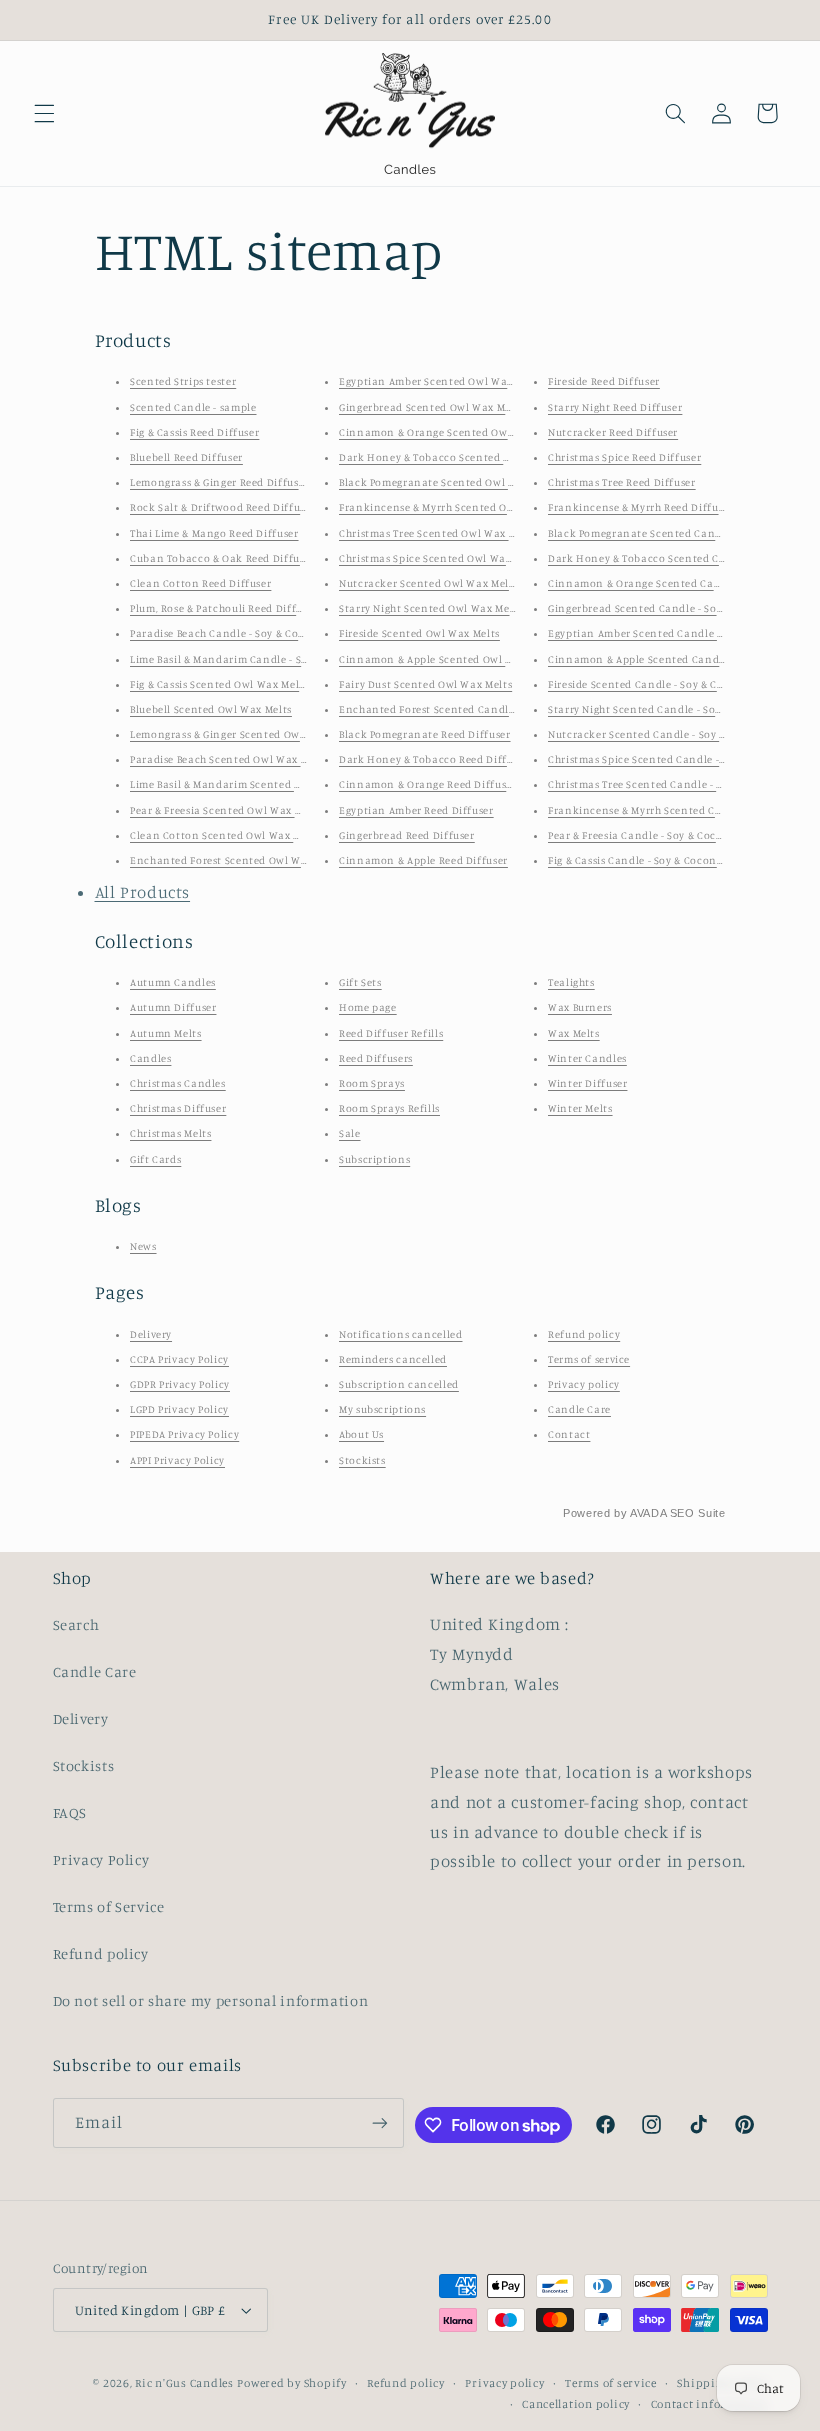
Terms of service (589, 1359)
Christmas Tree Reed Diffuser (622, 482)
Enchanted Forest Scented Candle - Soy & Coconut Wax (480, 709)
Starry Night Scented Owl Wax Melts (430, 608)
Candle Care (579, 1409)
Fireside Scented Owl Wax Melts (419, 633)
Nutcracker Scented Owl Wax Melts (428, 583)
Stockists (362, 1460)
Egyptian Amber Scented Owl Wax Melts (441, 381)
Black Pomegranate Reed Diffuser (425, 734)
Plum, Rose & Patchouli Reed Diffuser (224, 608)
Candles (150, 1058)
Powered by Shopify (291, 2383)
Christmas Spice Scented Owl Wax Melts (440, 558)
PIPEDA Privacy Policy (184, 1434)
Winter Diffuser (587, 1083)
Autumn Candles (173, 982)
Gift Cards (155, 1159)
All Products (143, 892)
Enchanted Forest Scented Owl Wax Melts (236, 860)
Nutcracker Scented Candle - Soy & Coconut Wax (672, 734)
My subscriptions (382, 1409)
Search (76, 1624)
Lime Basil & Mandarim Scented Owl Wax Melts (249, 784)
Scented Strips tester (183, 381)
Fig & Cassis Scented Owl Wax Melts (219, 684)
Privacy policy (584, 1384)
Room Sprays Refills (389, 1108)
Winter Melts (580, 1108)
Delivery (151, 1334)
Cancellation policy (576, 2404)
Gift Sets (360, 982)
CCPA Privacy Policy (179, 1359)
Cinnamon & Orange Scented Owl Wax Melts (452, 432)
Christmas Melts (170, 1133)
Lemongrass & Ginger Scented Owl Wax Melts (244, 734)
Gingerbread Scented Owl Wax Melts (431, 407)
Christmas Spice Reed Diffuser (624, 457)
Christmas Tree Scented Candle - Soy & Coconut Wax (681, 784)
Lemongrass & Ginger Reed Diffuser (219, 482)
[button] (44, 113)
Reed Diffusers (376, 1058)
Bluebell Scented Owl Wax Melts (211, 709)
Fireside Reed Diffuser (604, 381)
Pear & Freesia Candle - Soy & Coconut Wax (657, 835)
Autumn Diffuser (173, 1007)
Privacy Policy (101, 1859)
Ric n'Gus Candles (184, 2383)
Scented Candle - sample (193, 407)
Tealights (571, 982)
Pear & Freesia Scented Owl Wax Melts (226, 810)
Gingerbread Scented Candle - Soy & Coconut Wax (675, 608)
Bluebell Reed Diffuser (186, 457)
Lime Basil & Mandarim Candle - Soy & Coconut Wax (262, 659)
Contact (569, 1434)
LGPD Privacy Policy (179, 1409)
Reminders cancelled (393, 1359)
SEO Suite (698, 1513)
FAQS (70, 1812)
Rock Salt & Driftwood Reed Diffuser (222, 507)
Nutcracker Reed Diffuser (613, 432)
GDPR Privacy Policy (180, 1384)
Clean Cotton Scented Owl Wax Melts (225, 835)
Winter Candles (587, 1058)
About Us (361, 1434)
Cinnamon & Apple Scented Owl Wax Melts (448, 659)
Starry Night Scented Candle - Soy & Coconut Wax (675, 709)
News (143, 1246)
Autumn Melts (166, 1033)
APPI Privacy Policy (177, 1460)
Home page (368, 1007)
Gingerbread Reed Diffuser (407, 835)
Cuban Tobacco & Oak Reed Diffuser (222, 558)
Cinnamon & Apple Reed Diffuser (423, 860)
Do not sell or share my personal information (211, 2000)
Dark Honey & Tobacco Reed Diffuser (433, 759)
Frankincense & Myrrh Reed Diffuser (640, 507)
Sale (350, 1133)
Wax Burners (580, 1007)
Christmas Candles (178, 1083)
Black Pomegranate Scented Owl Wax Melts (449, 482)
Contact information (709, 2404)
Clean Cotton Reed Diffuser (200, 583)
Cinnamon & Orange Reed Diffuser (428, 784)
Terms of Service (109, 1906)
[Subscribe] (380, 2122)
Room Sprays (372, 1083)
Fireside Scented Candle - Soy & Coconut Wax (663, 684)
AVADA (648, 1513)
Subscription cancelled (399, 1384)
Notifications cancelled (401, 1334)
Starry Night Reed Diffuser (615, 407)
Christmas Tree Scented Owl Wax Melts (437, 533)
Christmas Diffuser (178, 1108)
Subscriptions (374, 1159)
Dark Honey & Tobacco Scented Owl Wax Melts (458, 457)
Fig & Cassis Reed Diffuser (194, 432)
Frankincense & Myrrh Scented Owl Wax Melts (456, 507)
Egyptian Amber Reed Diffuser (416, 810)
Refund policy (584, 1334)
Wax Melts (574, 1033)
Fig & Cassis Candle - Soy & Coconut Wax (650, 860)
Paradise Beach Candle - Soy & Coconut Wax (242, 633)
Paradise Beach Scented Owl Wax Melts (229, 759)
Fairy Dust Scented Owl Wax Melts (425, 684)
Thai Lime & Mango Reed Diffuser (214, 533)
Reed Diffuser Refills (391, 1033)
